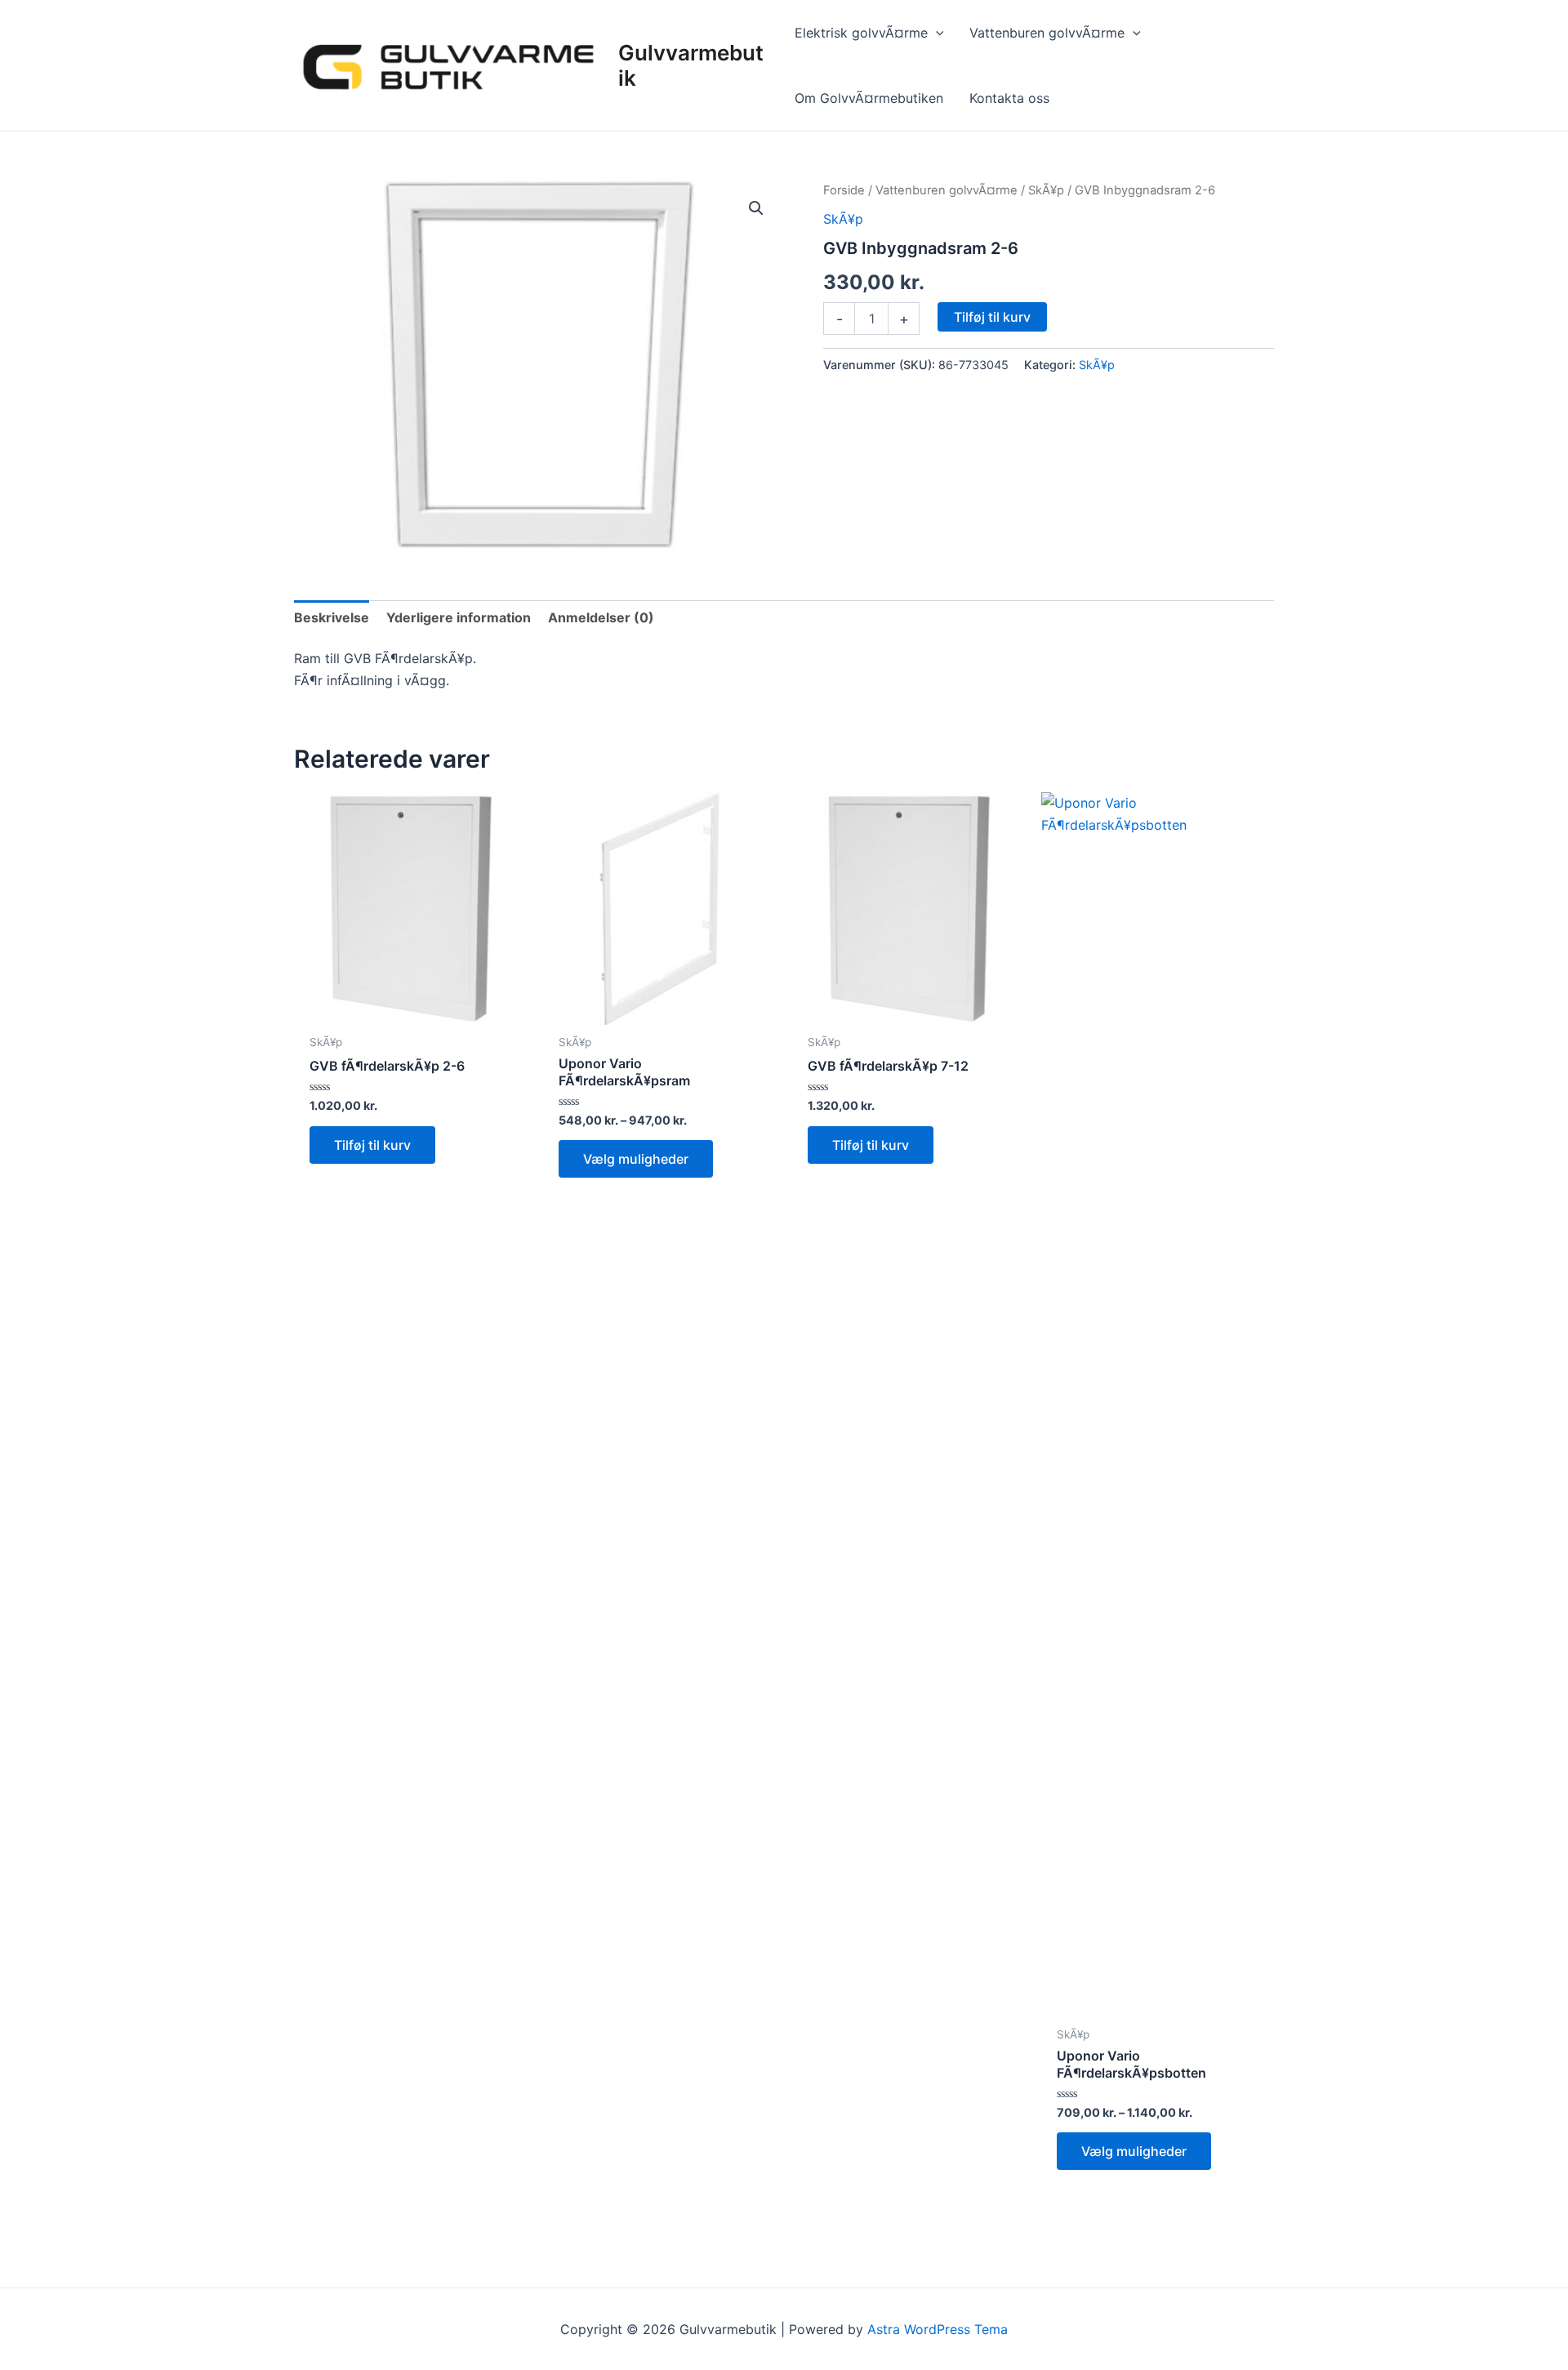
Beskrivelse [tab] (332, 617)
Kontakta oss (1009, 98)
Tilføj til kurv (992, 317)
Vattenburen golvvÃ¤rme (1047, 33)
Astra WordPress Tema (938, 2329)
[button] (756, 208)
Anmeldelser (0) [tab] (601, 617)
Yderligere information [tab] (459, 617)
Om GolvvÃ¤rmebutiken (869, 98)
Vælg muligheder (636, 1159)
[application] (936, 33)
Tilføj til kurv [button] (372, 1145)
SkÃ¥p (1046, 190)
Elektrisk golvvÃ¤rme (861, 33)
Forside (844, 190)
